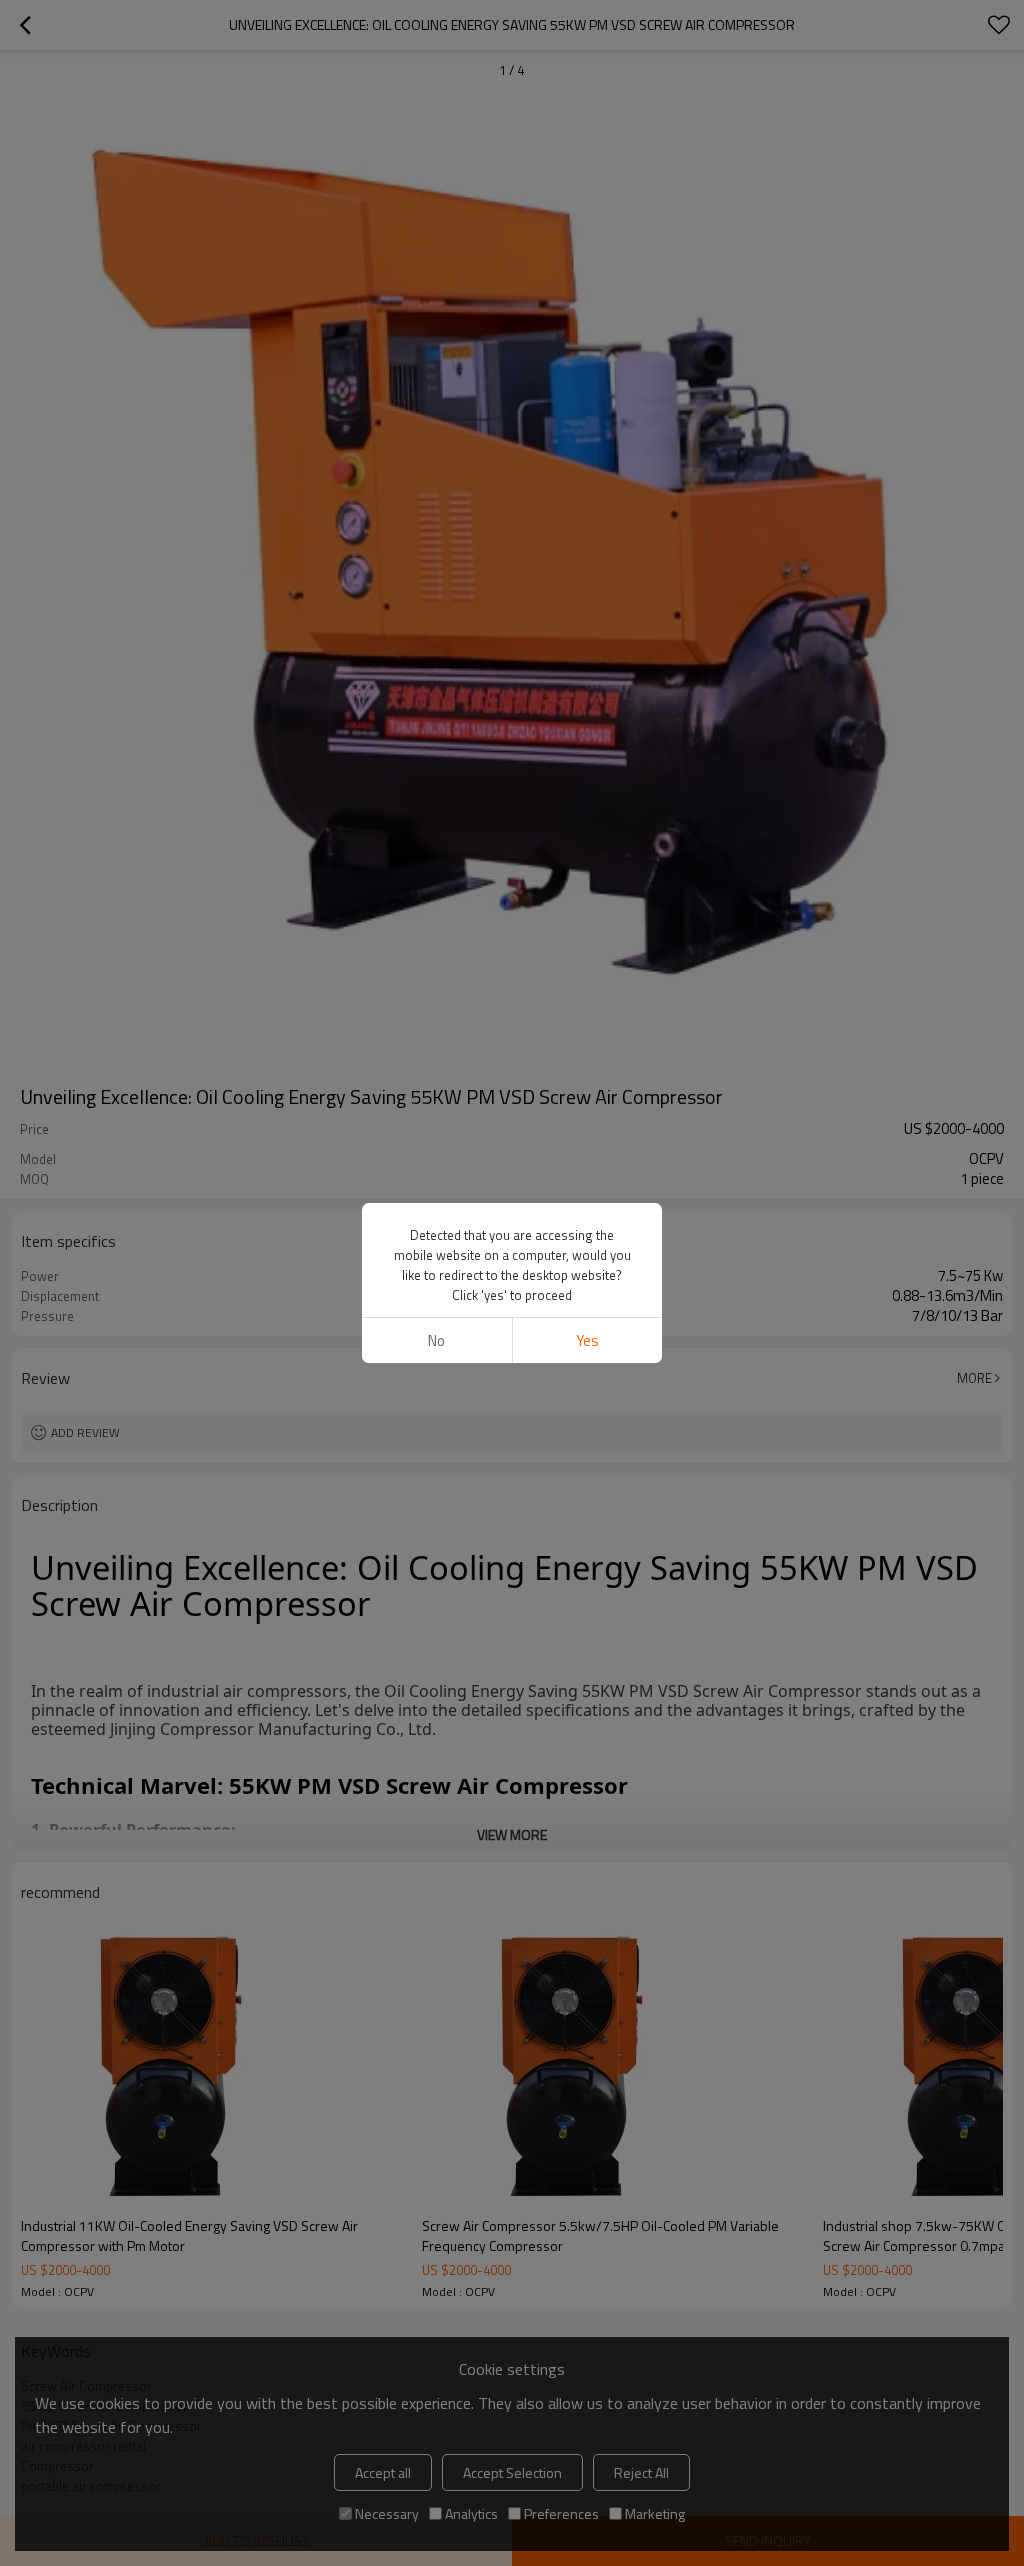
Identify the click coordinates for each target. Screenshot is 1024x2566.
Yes (587, 1340)
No (436, 1340)
